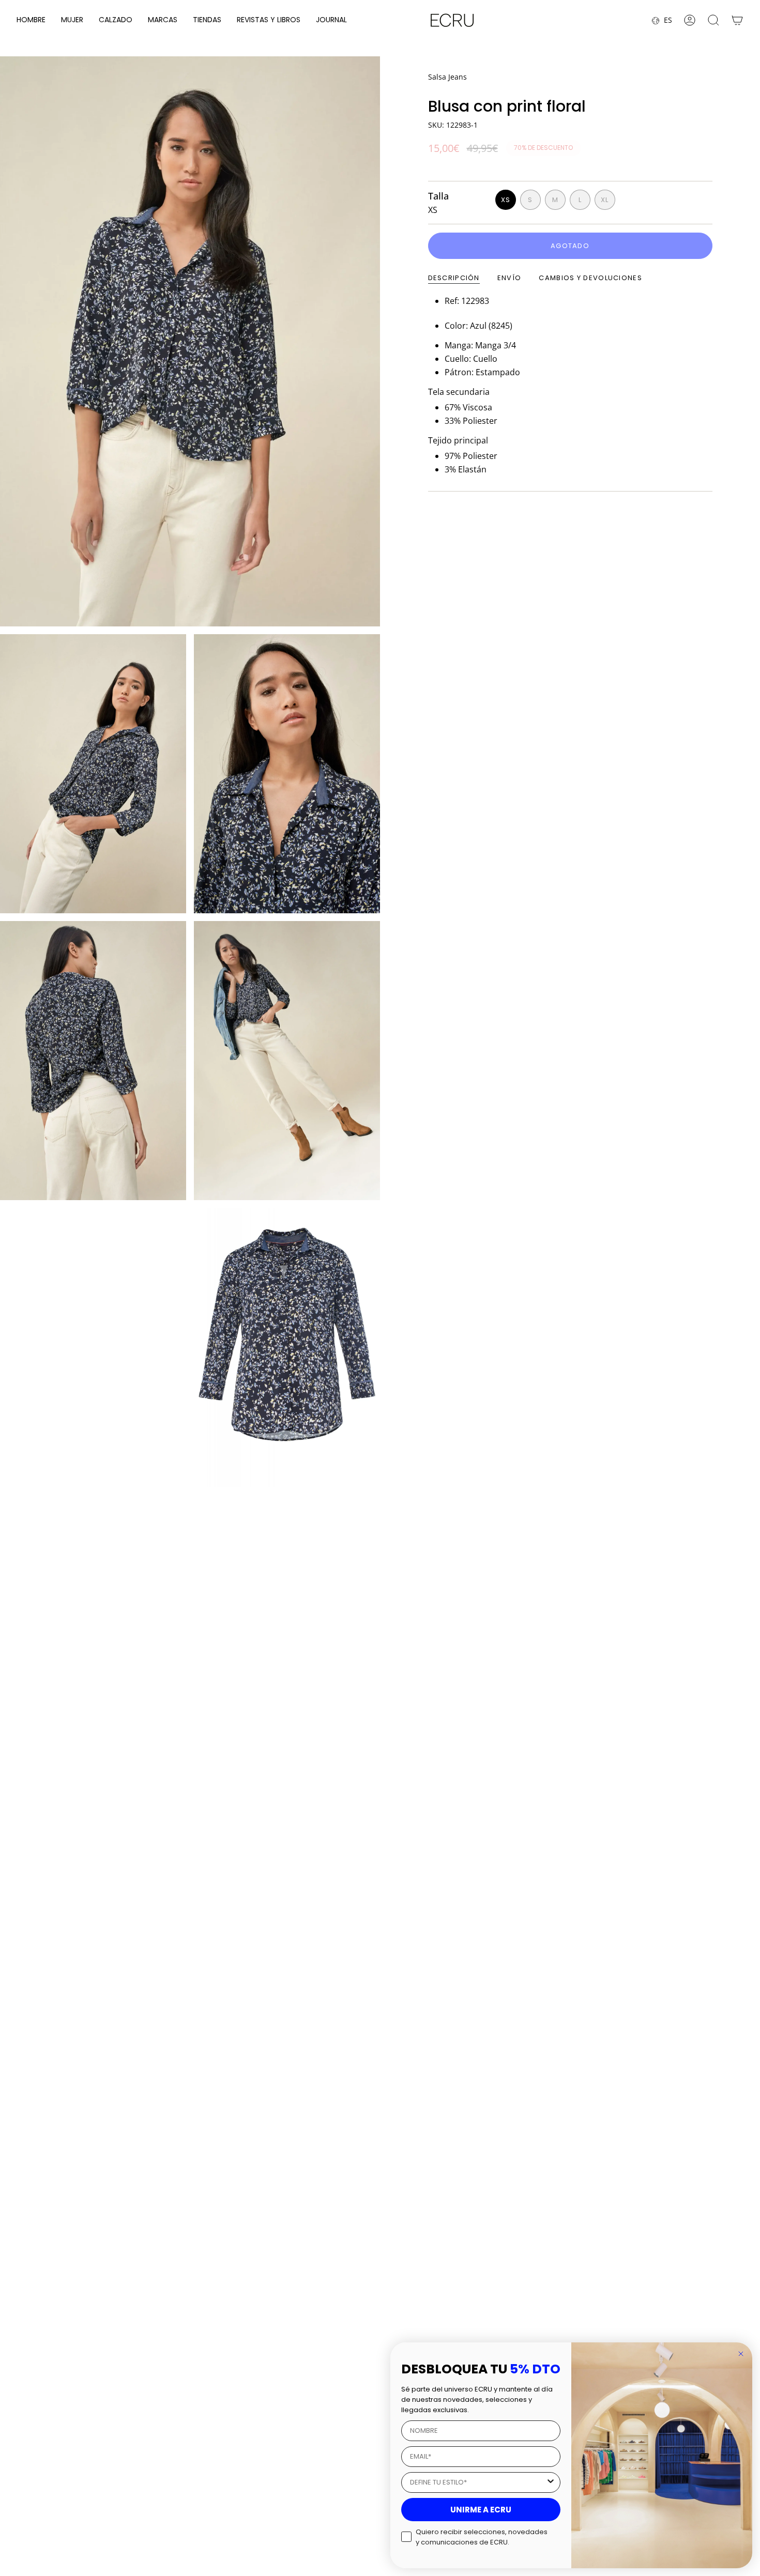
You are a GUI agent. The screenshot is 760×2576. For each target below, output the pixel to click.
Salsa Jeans (447, 77)
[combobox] (478, 2482)
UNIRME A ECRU (481, 2510)
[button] (31, 20)
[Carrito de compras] (737, 20)
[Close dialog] (741, 2354)
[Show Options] (551, 2482)
